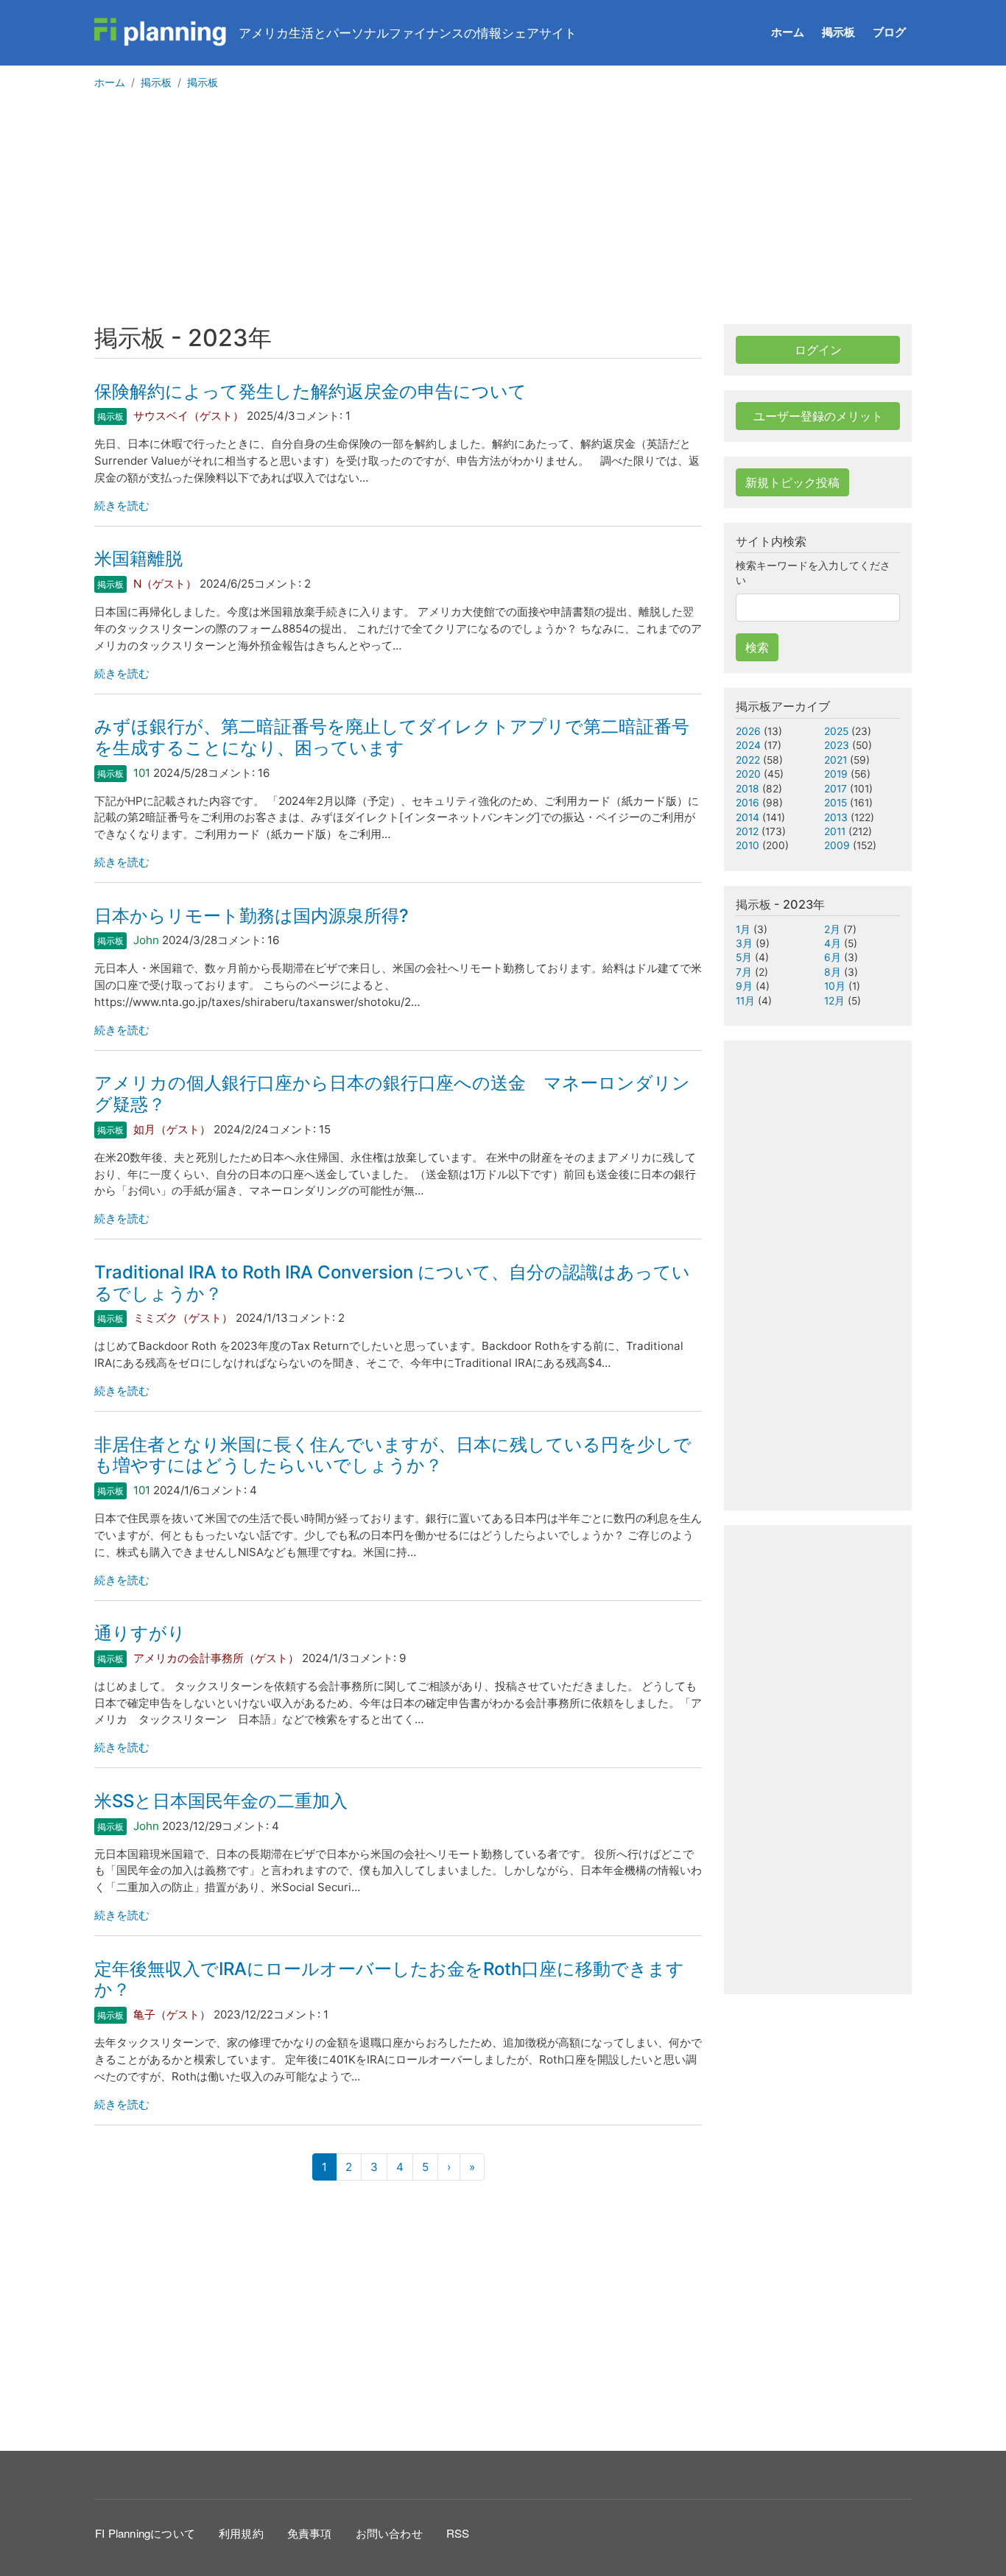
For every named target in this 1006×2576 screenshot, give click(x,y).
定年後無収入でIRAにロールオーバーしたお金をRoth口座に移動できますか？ (389, 1979)
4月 (833, 943)
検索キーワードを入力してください (813, 573)
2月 (832, 929)
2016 (748, 803)
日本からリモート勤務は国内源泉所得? (251, 916)
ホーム (788, 32)
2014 (748, 817)
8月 (833, 972)
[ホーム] (161, 32)
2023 (837, 745)
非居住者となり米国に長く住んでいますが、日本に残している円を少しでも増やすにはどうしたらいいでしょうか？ (393, 1455)
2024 (748, 745)
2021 (836, 760)
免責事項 (310, 2533)
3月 (744, 943)
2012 (747, 831)
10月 (835, 986)
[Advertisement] (503, 214)
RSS (458, 2533)
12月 (834, 1001)
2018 (748, 789)
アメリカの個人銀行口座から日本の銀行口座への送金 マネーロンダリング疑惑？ (392, 1094)
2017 (836, 789)
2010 (748, 845)
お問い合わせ (389, 2533)
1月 (743, 929)
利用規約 (241, 2533)
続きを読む (122, 506)
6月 (833, 957)
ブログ (889, 32)
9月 (744, 986)
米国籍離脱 (138, 559)
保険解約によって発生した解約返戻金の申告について (310, 391)
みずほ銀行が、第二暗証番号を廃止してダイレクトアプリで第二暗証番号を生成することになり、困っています (392, 737)
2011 (835, 831)
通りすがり (140, 1633)
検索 (757, 647)
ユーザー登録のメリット (818, 416)
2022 (748, 760)
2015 (836, 803)
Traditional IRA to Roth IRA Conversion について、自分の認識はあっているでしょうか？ (392, 1283)
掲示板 (838, 32)
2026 (748, 731)
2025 (836, 731)
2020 (748, 774)
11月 (745, 1001)
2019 (836, 774)
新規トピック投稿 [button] (792, 482)
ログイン (818, 350)
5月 (744, 957)
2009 (837, 845)
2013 (836, 817)
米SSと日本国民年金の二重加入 (221, 1801)
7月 (744, 972)
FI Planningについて (145, 2533)
